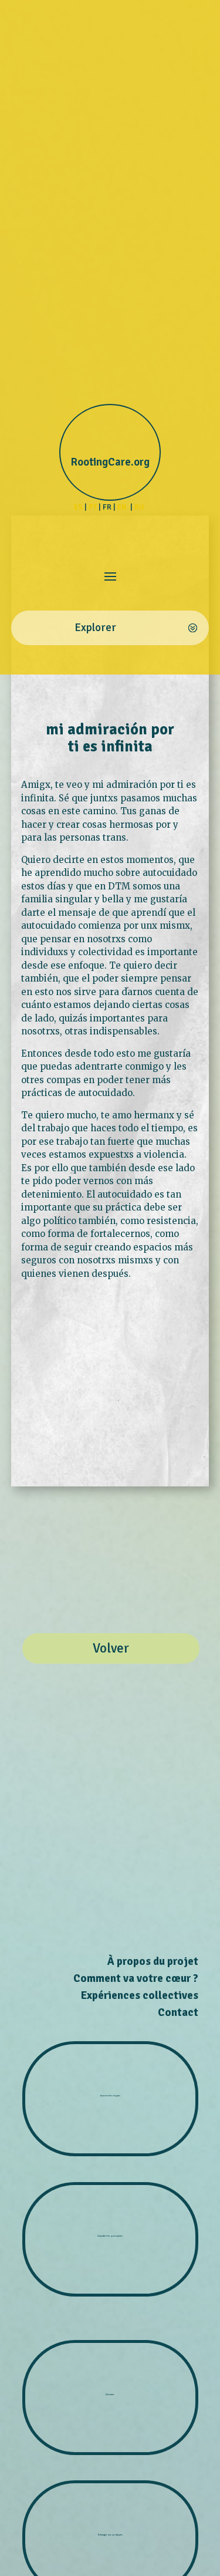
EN (123, 507)
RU (140, 507)
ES (78, 507)
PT (93, 507)
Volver (111, 1648)
